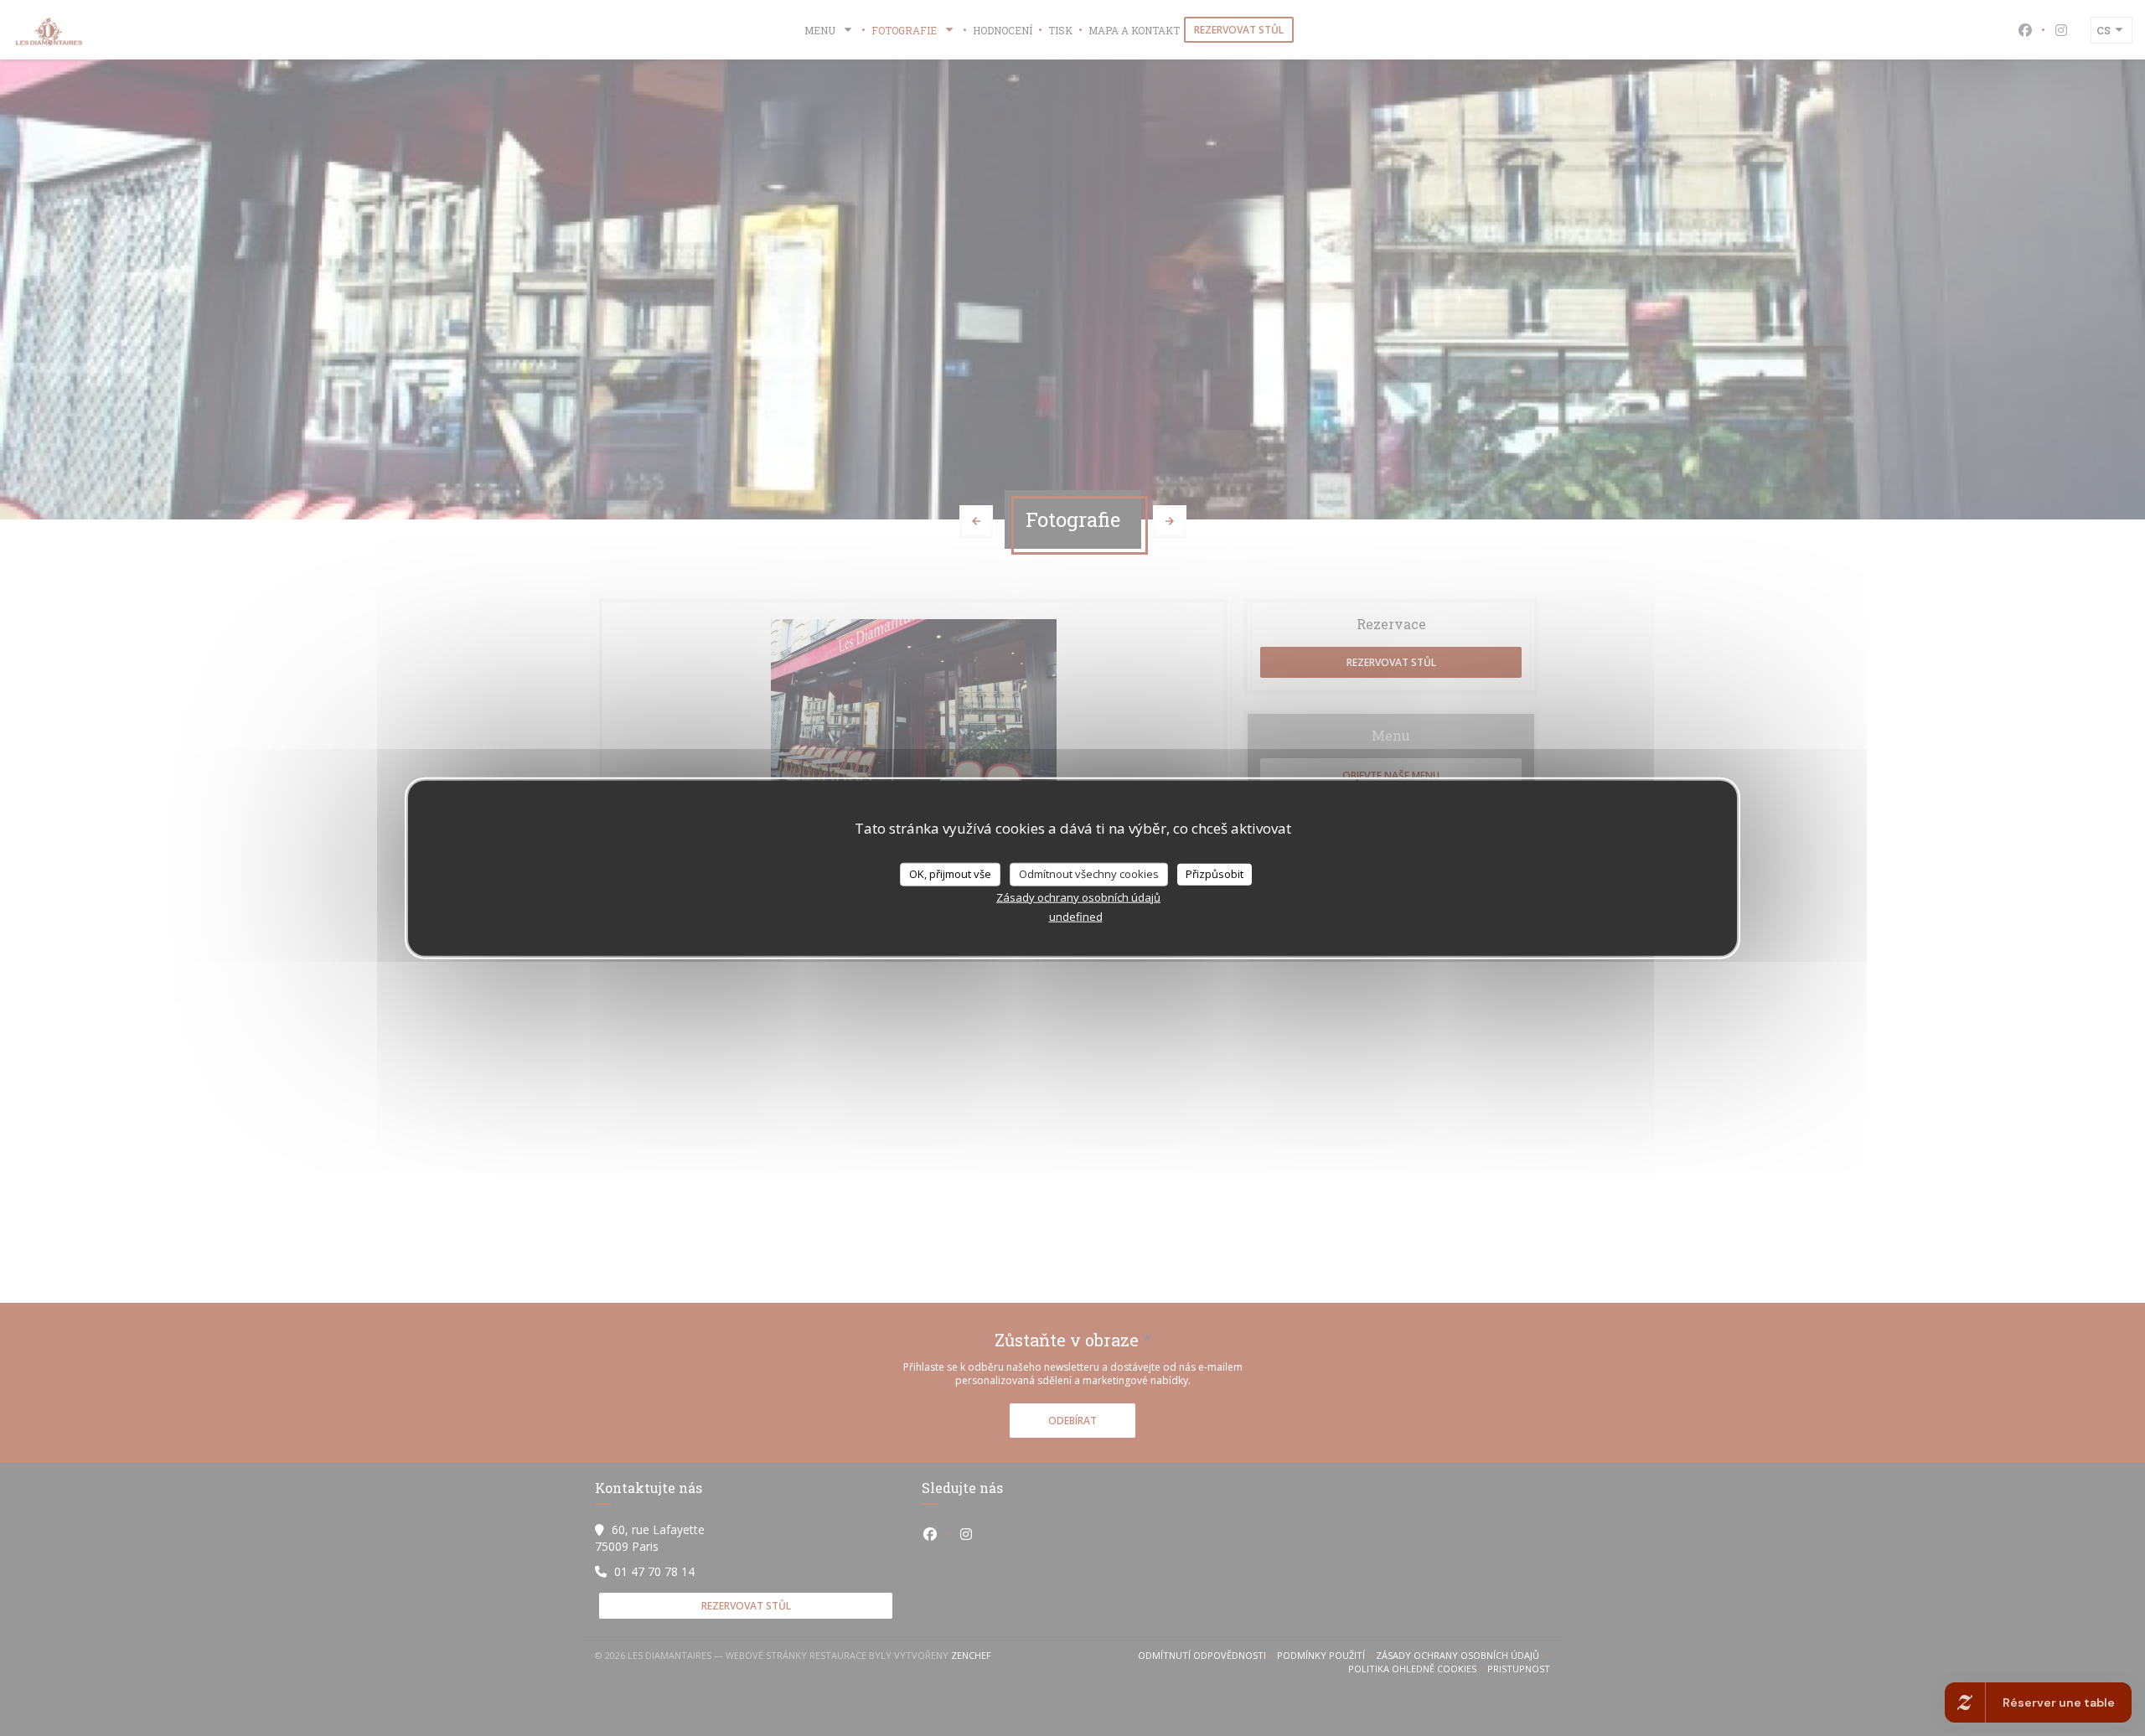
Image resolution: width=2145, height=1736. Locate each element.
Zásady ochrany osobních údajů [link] (1078, 896)
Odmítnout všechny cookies (1089, 874)
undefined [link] (1076, 916)
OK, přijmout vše (950, 874)
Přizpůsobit (1215, 874)
